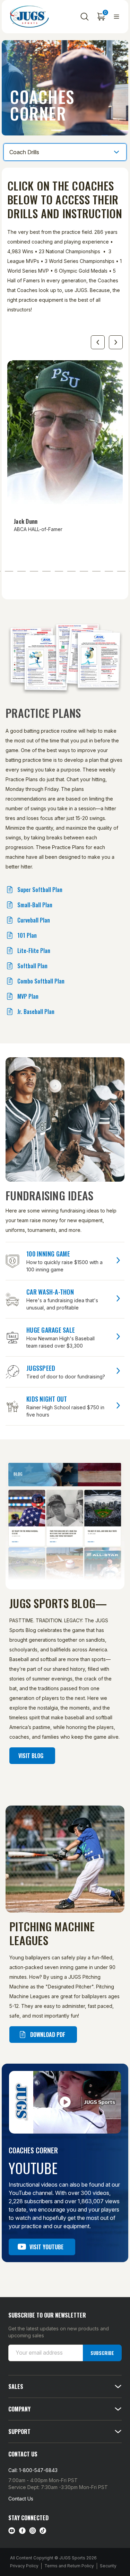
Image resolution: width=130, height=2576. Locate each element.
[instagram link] (33, 2531)
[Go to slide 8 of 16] (59, 571)
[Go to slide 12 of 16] (109, 571)
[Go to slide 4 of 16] (9, 571)
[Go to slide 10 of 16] (84, 571)
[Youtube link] (12, 2531)
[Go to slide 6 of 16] (34, 571)
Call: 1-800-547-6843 (33, 2470)
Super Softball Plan (40, 890)
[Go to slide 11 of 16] (96, 571)
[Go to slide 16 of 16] (98, 342)
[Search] (85, 17)
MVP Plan (28, 996)
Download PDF (48, 2035)
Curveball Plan (34, 920)
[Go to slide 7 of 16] (46, 571)
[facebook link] (22, 2531)
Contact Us (21, 2499)
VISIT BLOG (31, 1756)
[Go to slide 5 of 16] (21, 571)
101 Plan (27, 935)
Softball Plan (32, 966)
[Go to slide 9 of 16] (71, 571)
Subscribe (102, 2353)
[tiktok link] (43, 2531)
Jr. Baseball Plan (36, 1012)
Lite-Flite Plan (34, 951)
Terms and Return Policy (69, 2566)
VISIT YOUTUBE (46, 2247)
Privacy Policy (24, 2566)
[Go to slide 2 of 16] (116, 342)
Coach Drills (24, 152)
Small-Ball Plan (35, 905)
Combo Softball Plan (41, 981)
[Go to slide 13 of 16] (121, 571)
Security (108, 2566)
